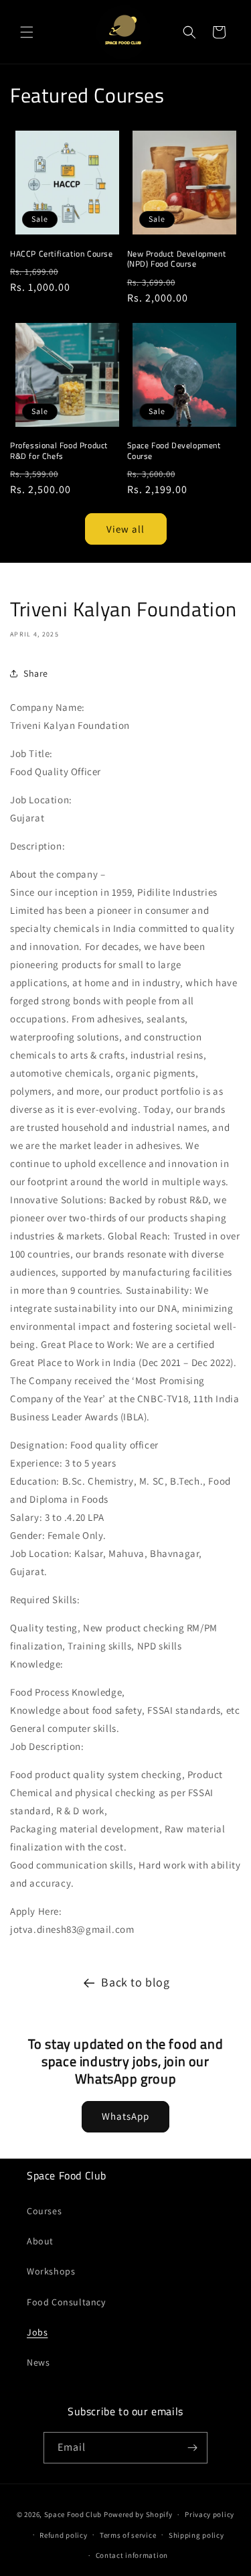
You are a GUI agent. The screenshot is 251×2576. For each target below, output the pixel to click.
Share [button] (36, 673)
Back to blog (135, 1982)
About (40, 2241)
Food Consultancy (66, 2302)
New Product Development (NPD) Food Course (177, 259)
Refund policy (63, 2535)
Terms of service (128, 2535)
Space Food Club (73, 2514)
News (38, 2362)
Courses (44, 2211)
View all (125, 529)
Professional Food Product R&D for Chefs (59, 451)
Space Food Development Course (174, 451)
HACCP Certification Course (62, 254)
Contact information (132, 2555)
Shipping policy (196, 2535)
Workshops (51, 2271)
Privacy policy (210, 2514)
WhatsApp (125, 2116)
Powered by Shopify (138, 2514)
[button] (27, 32)
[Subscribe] (192, 2448)
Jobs (37, 2332)
